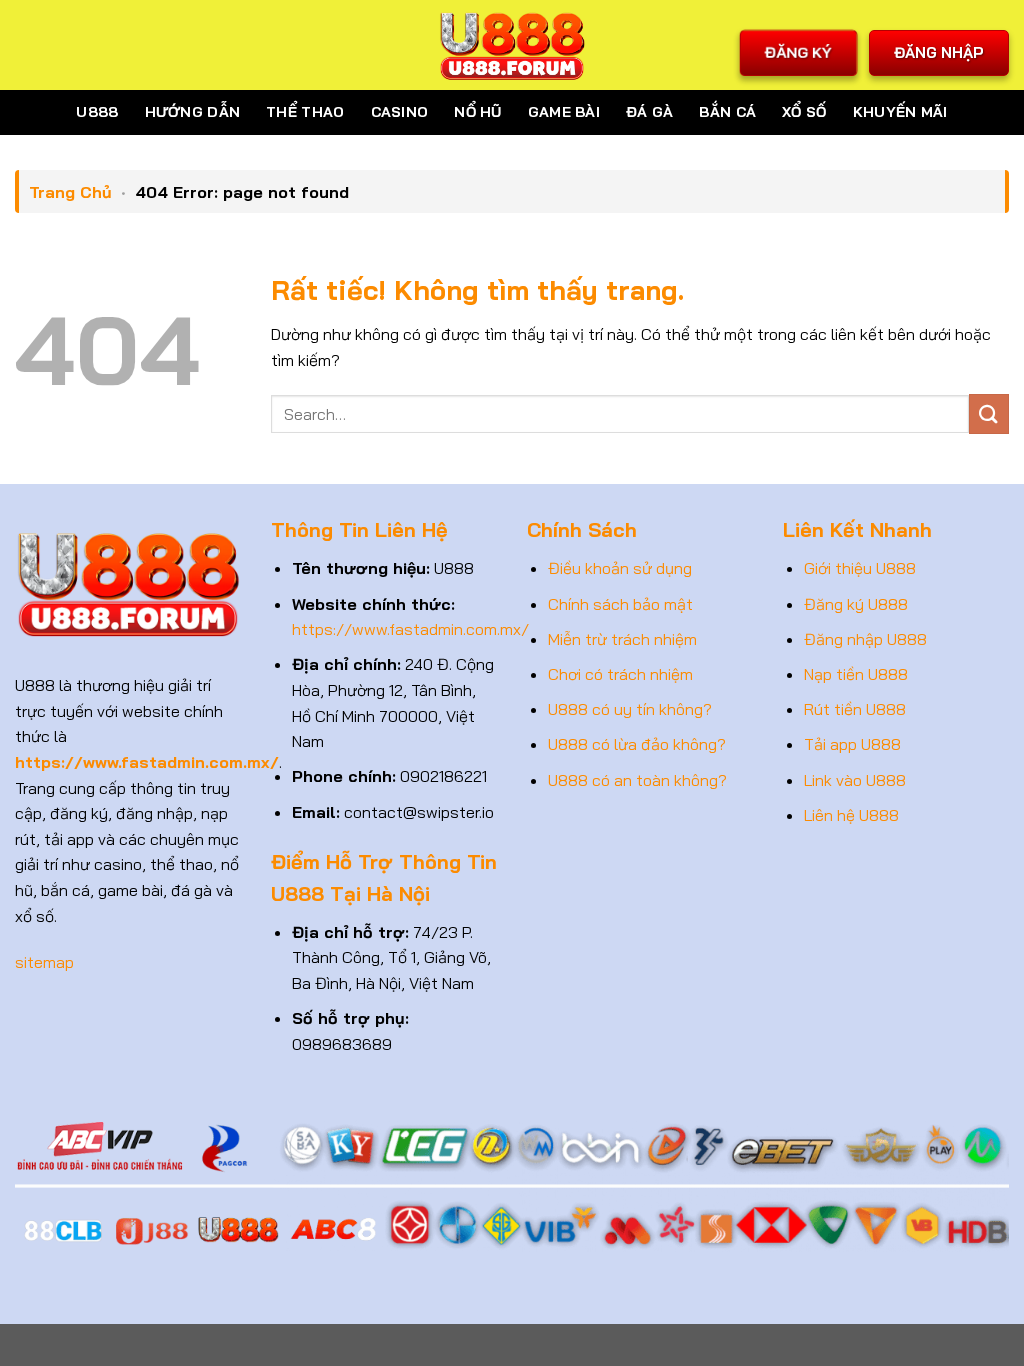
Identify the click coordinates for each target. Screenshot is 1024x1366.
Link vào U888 (855, 780)
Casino (400, 112)
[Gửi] (989, 413)
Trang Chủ (70, 192)
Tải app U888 (852, 744)
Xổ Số (804, 112)
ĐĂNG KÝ (798, 52)
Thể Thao (305, 112)
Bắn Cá (727, 112)
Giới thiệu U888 (860, 568)
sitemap (44, 962)
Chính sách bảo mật (620, 604)
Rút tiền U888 (855, 709)
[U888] (512, 45)
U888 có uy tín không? (630, 709)
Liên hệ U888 (851, 815)
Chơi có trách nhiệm (620, 674)
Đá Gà (649, 112)
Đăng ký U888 (856, 604)
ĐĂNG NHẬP (939, 52)
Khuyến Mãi (900, 112)
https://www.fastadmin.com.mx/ (410, 629)
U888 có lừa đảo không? (637, 744)
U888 (97, 112)
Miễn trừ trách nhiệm (622, 639)
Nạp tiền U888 (856, 674)
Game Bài (564, 112)
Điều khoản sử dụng (620, 568)
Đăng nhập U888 (865, 639)
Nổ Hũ (477, 112)
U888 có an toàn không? (637, 780)
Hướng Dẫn (193, 112)
